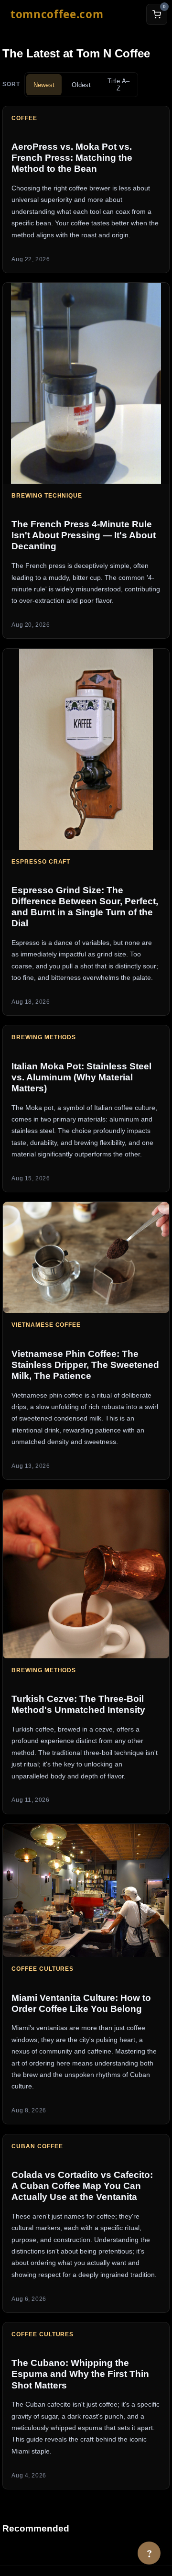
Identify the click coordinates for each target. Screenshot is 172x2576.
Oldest (81, 85)
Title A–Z (118, 85)
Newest (44, 85)
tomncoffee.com (57, 14)
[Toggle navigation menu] (124, 14)
